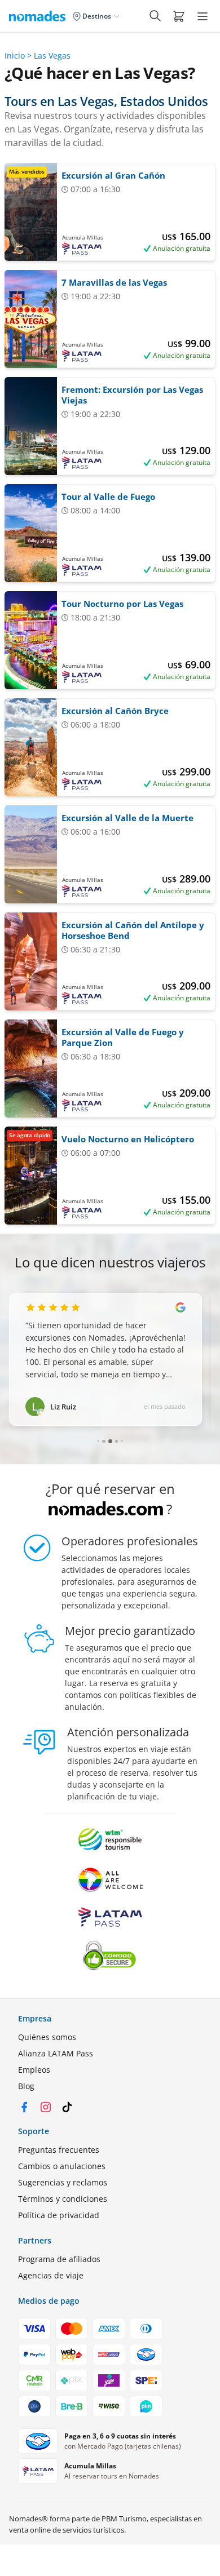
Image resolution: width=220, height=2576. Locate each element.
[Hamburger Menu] (203, 16)
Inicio (15, 56)
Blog (26, 2086)
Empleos (34, 2070)
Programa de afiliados (59, 2259)
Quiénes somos (47, 2037)
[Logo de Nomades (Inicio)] (39, 16)
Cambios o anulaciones (62, 2166)
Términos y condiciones (63, 2199)
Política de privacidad (59, 2215)
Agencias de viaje (51, 2275)
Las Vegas (52, 56)
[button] (179, 16)
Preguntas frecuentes (59, 2150)
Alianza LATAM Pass (56, 2053)
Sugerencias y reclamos (63, 2182)
